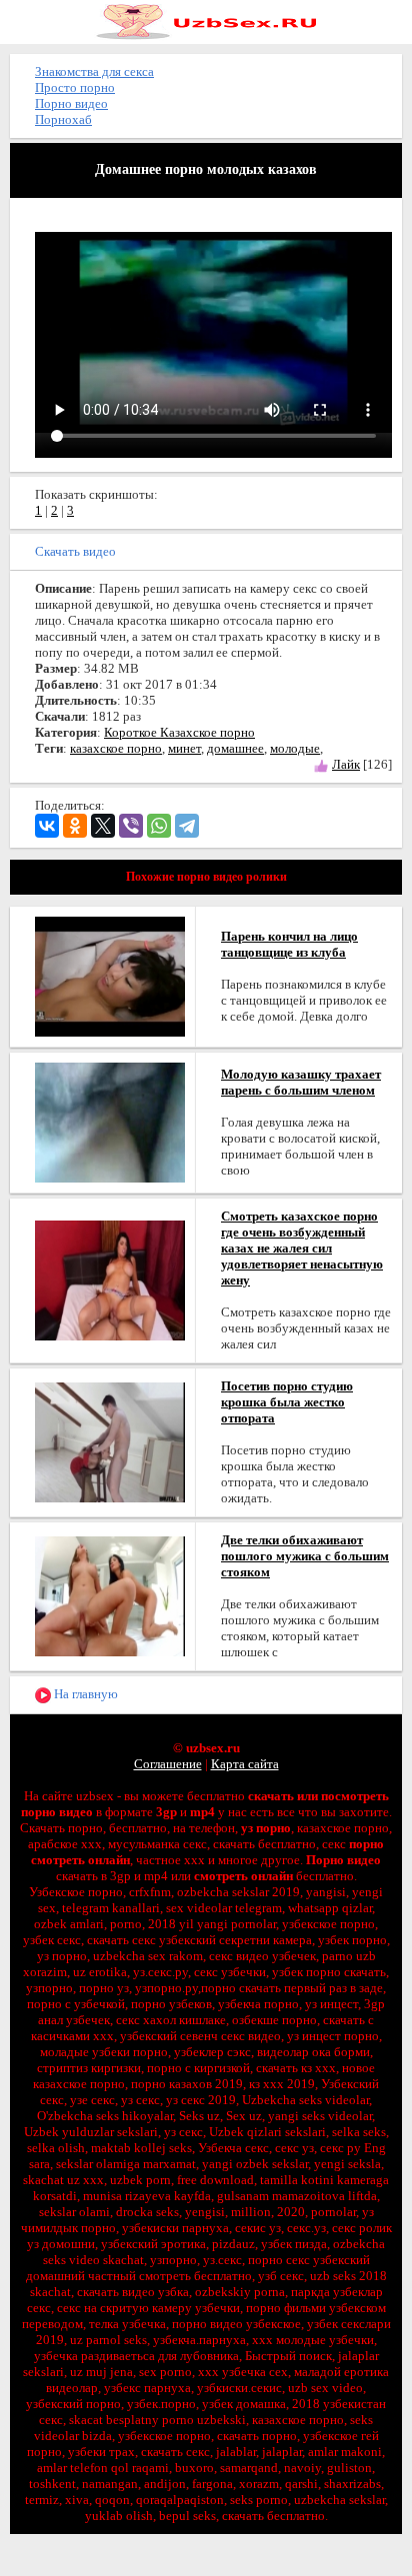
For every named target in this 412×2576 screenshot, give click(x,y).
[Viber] (131, 826)
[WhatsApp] (159, 826)
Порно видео (71, 103)
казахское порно (116, 748)
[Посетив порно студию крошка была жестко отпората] (110, 1441)
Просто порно (75, 87)
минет (184, 748)
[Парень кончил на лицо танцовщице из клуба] (110, 975)
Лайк (346, 764)
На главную (84, 1694)
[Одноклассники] (75, 826)
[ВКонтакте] (47, 826)
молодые (295, 748)
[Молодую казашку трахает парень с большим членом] (110, 1121)
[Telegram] (187, 826)
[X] (103, 826)
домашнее (235, 748)
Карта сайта (245, 1764)
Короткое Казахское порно (179, 732)
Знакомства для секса (94, 71)
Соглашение (168, 1764)
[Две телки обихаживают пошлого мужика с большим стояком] (110, 1595)
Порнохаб (63, 119)
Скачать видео (75, 551)
